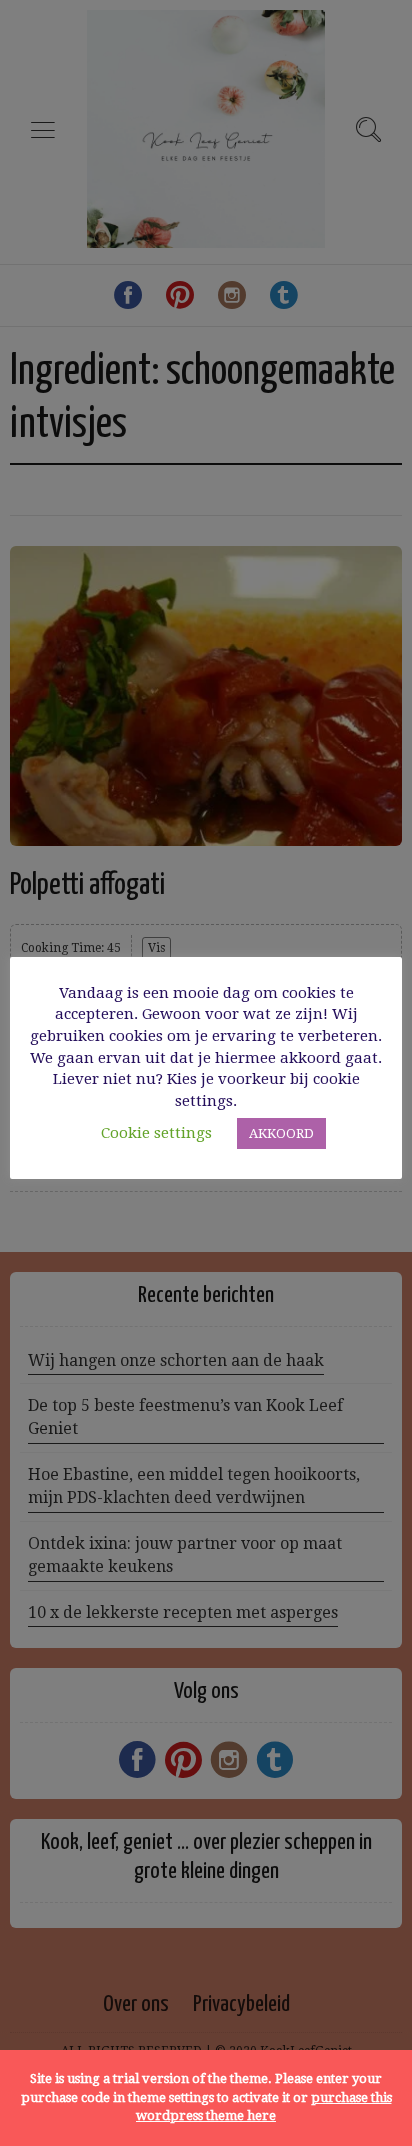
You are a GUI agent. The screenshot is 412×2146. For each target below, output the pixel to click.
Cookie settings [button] (156, 1133)
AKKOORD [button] (281, 1133)
